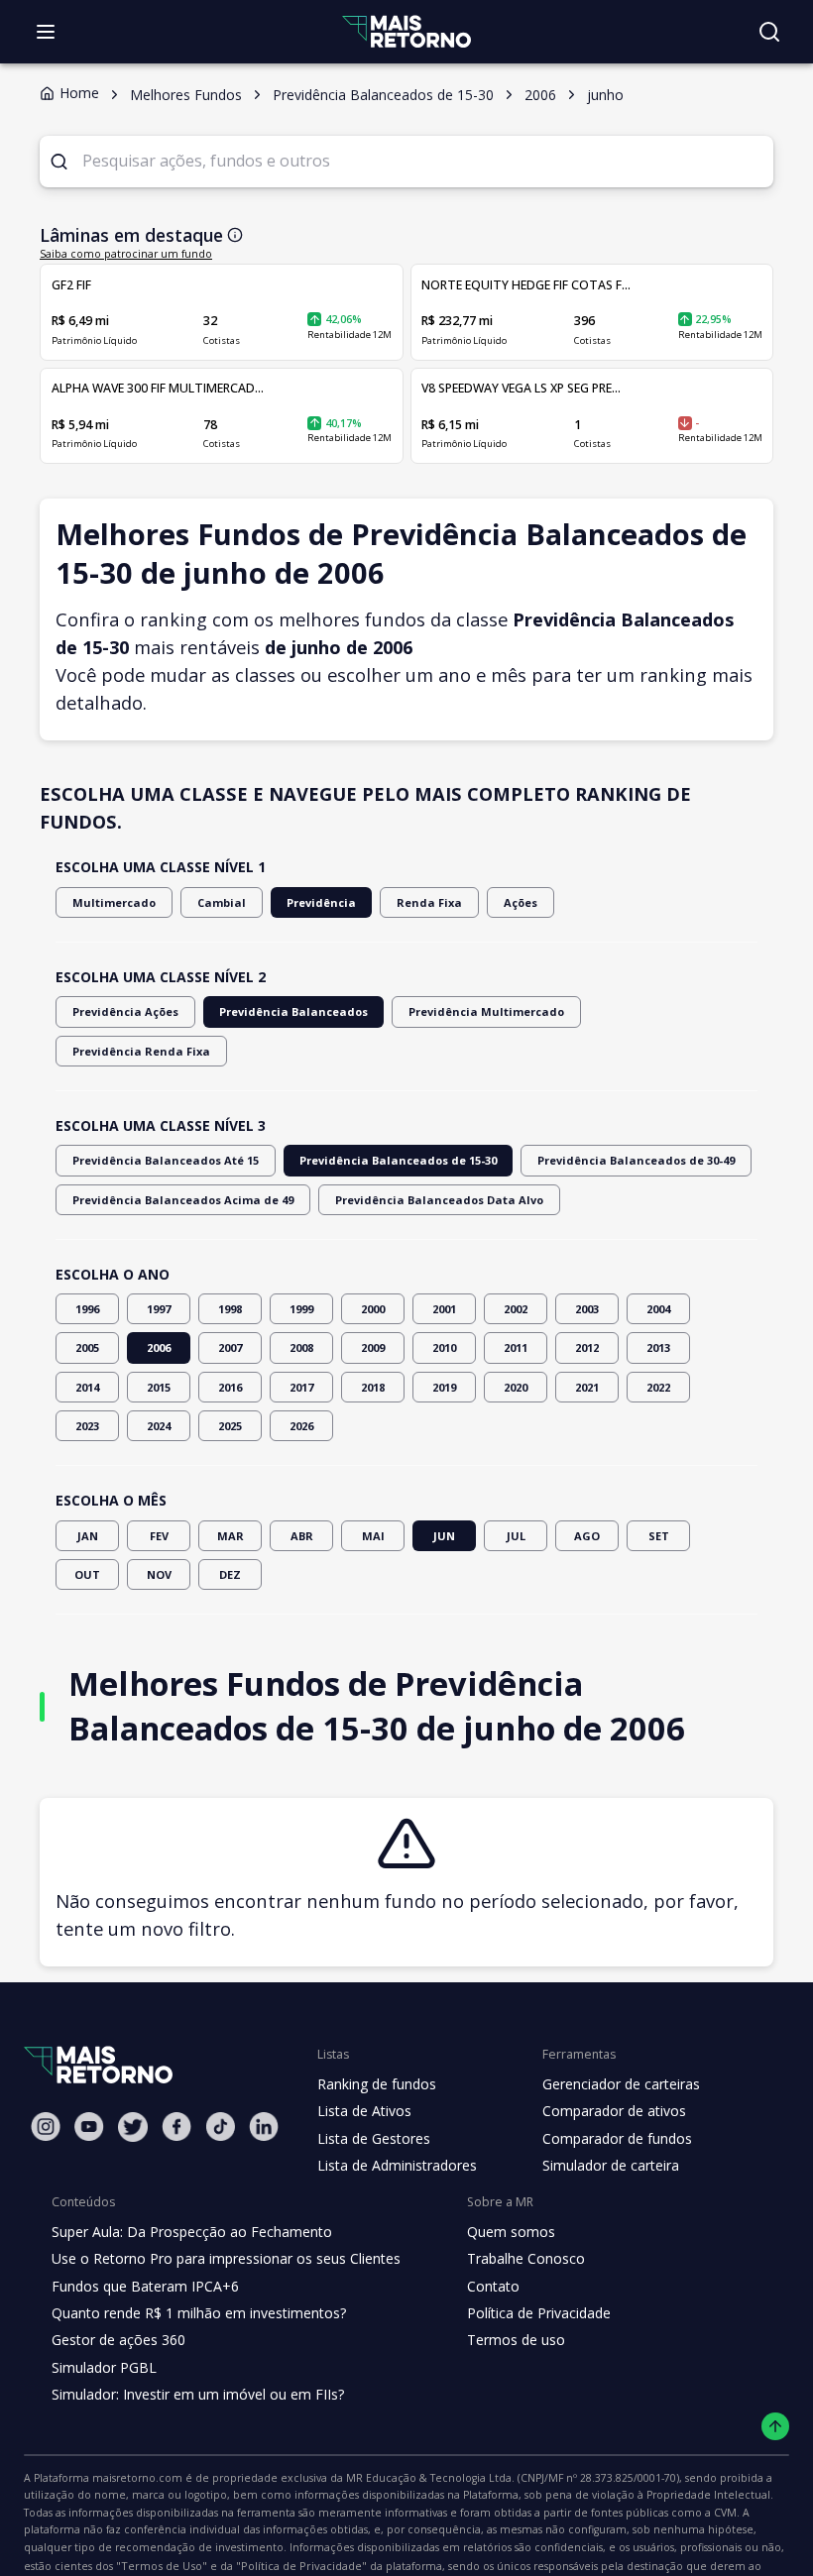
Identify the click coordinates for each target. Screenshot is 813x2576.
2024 (159, 1426)
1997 (159, 1309)
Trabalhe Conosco (526, 2258)
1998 (230, 1309)
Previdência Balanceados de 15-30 (398, 1160)
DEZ (230, 1574)
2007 (230, 1347)
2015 (159, 1387)
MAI (373, 1536)
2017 (301, 1387)
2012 (587, 1347)
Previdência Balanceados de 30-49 (636, 1160)
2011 (516, 1347)
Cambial (222, 902)
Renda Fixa (429, 902)
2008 (301, 1347)
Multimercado (114, 902)
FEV (159, 1536)
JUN (444, 1536)
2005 (87, 1347)
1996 (87, 1309)
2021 (587, 1387)
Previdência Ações (125, 1011)
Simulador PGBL (104, 2367)
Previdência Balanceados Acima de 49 (183, 1200)
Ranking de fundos (377, 2084)
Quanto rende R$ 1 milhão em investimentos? (199, 2313)
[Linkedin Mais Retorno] (264, 2127)
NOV (159, 1574)
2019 (444, 1387)
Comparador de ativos (614, 2111)
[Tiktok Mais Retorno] (220, 2127)
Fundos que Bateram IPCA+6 (145, 2286)
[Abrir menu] (46, 32)
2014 (87, 1387)
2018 (373, 1387)
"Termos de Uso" (162, 2566)
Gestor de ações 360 (118, 2340)
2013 (658, 1347)
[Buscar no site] (769, 32)
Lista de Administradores (397, 2165)
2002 (516, 1309)
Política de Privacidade (539, 2313)
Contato (493, 2286)
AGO (587, 1536)
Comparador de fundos (617, 2138)
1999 (301, 1309)
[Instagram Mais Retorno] (46, 2127)
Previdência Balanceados (293, 1011)
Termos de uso (516, 2340)
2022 (658, 1387)
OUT (87, 1574)
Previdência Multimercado (486, 1011)
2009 (373, 1347)
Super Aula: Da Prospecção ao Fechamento (192, 2232)
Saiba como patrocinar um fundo (126, 254)
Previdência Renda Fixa (141, 1051)
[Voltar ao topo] (776, 2427)
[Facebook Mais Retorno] (176, 2127)
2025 (230, 1426)
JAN (88, 1536)
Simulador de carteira (611, 2165)
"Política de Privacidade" (301, 2566)
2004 (658, 1309)
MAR (231, 1536)
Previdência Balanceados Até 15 (166, 1160)
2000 (373, 1309)
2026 (301, 1426)
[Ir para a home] (406, 31)
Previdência (321, 902)
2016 (230, 1387)
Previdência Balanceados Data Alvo (439, 1200)
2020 (516, 1387)
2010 (444, 1347)
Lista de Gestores (374, 2138)
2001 (444, 1309)
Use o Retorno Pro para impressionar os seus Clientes (226, 2258)
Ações (521, 902)
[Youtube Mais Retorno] (89, 2127)
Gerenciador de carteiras (621, 2084)
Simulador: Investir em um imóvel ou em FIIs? (198, 2394)
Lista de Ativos (364, 2111)
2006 (159, 1347)
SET (659, 1536)
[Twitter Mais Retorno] (133, 2127)
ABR (302, 1536)
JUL (516, 1536)
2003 (587, 1309)
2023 (87, 1426)
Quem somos (511, 2232)
